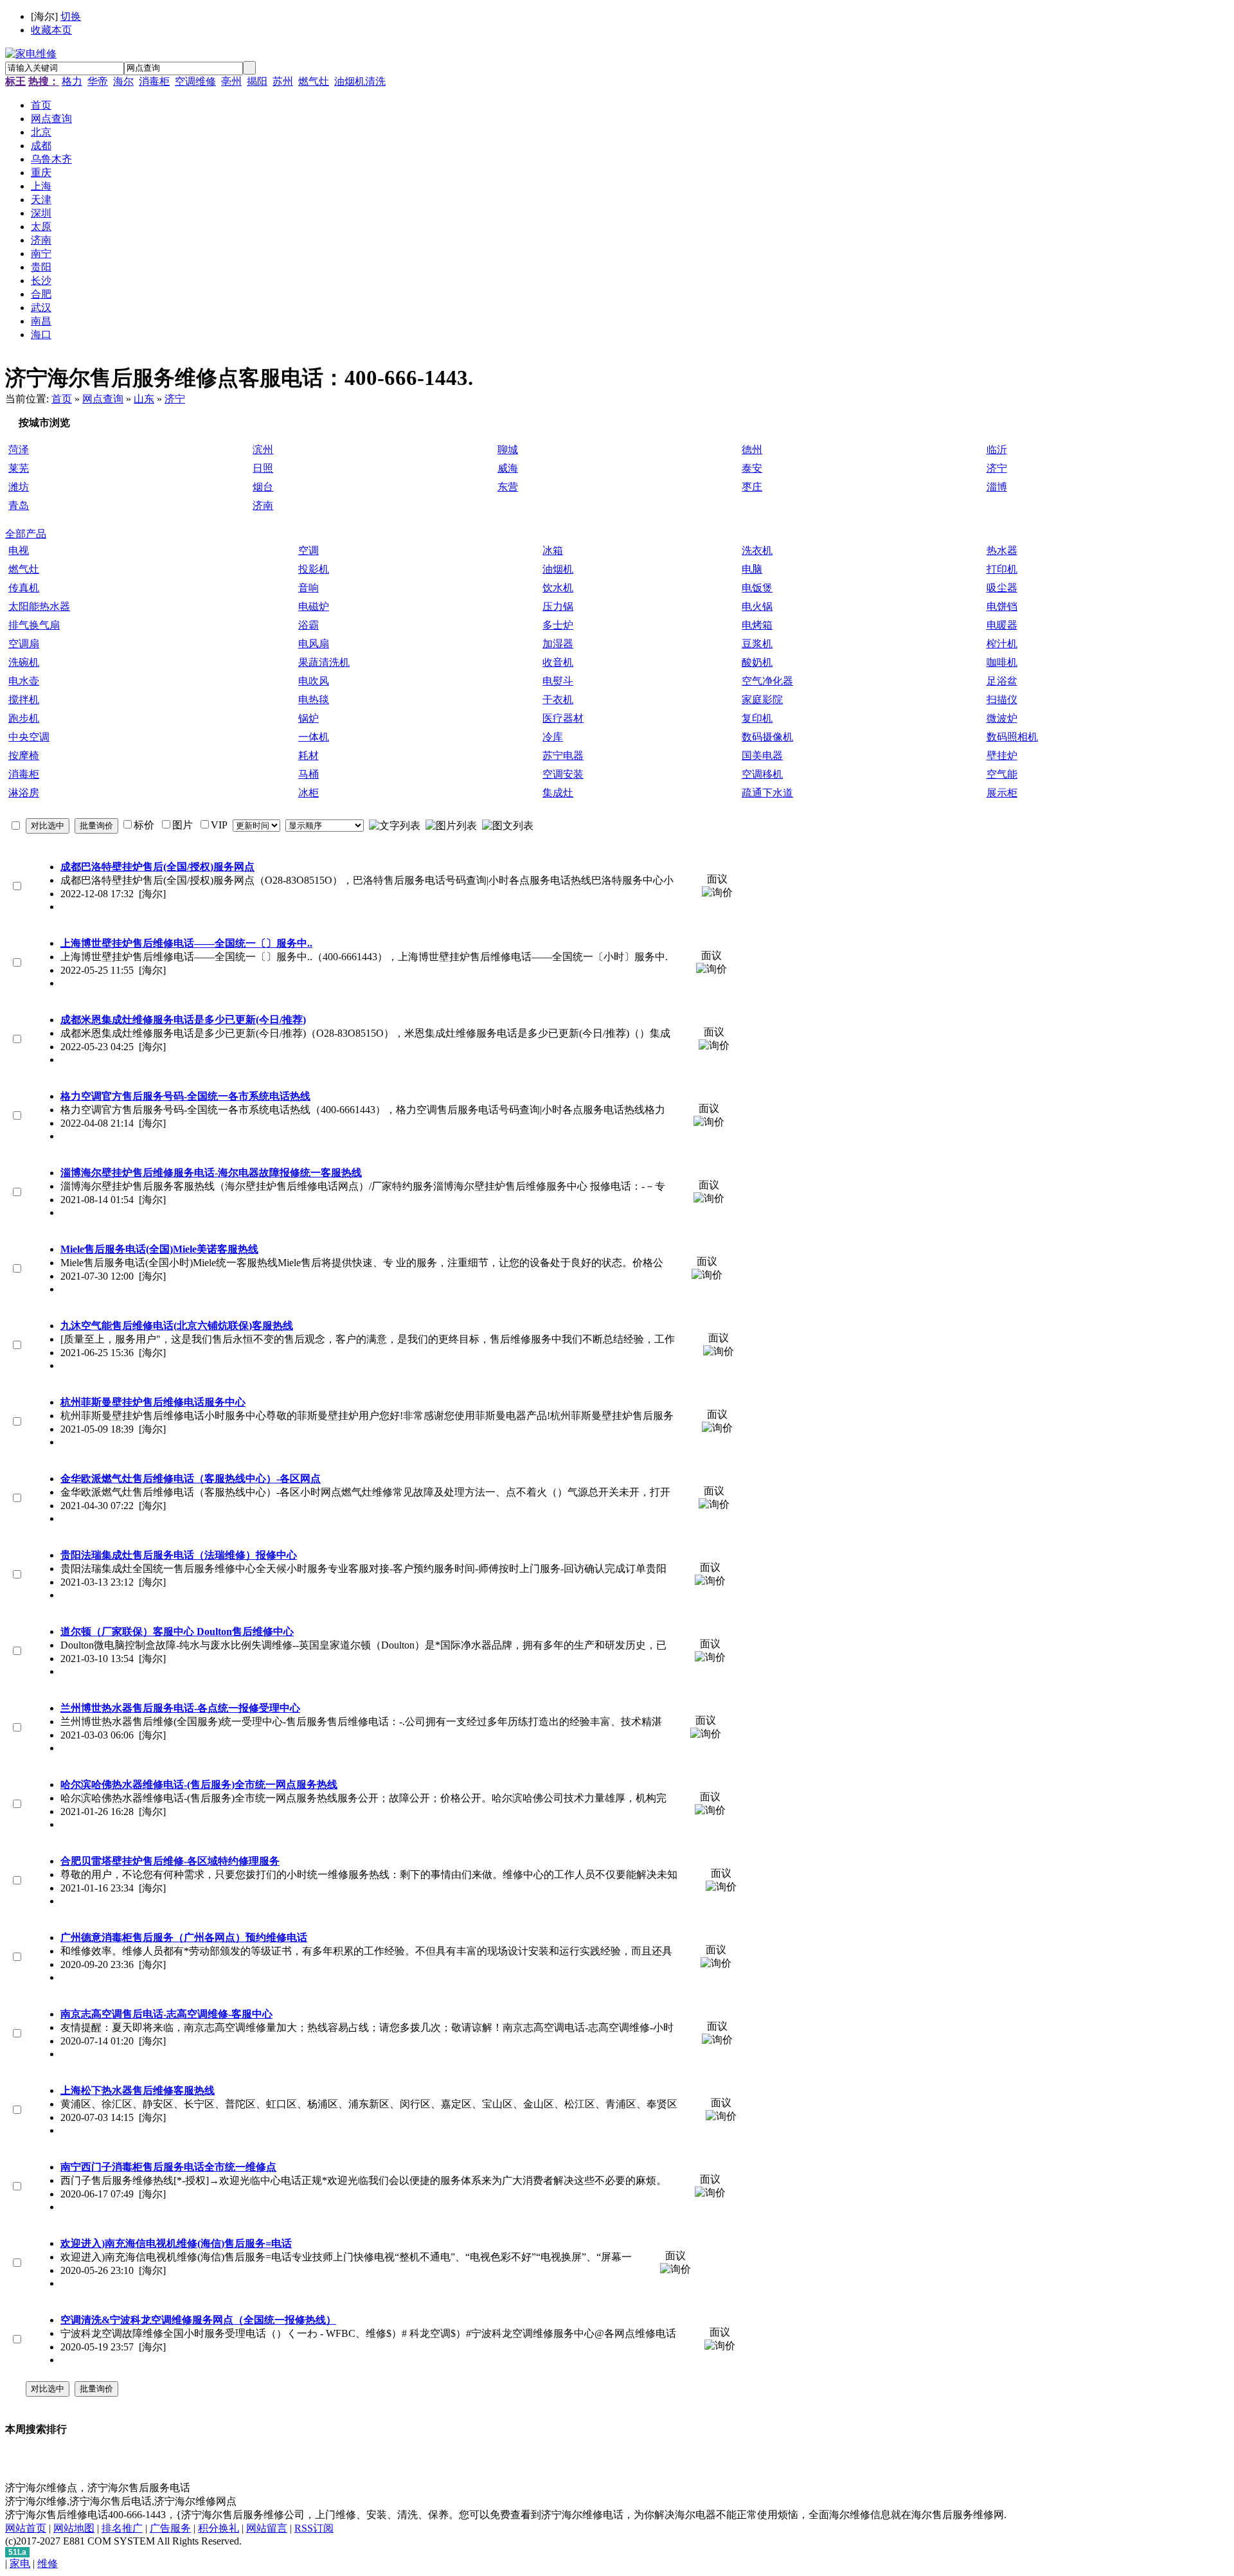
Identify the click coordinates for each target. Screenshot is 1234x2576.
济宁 (175, 399)
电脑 (752, 569)
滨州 (263, 450)
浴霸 (308, 625)
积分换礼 (219, 2528)
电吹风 (314, 681)
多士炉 (558, 625)
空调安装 (563, 774)
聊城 (508, 450)
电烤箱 (757, 625)
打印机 (1002, 569)
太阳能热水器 (39, 606)
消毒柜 (154, 81)
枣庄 (752, 487)
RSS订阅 (314, 2528)
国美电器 (762, 756)
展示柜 (1002, 793)
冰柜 (308, 793)
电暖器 (1002, 625)
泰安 (752, 468)
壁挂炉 (1002, 756)
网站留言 (267, 2528)
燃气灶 (314, 81)
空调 (308, 550)
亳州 (231, 81)
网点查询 (103, 399)
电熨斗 (558, 681)
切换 (71, 16)
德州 (752, 450)
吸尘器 (1002, 588)
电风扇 (314, 644)
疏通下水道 (767, 793)
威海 (508, 468)
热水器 (1002, 550)
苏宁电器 (563, 756)
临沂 (997, 450)
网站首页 (26, 2528)
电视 (19, 550)
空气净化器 (767, 681)
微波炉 (1002, 718)
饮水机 (558, 588)
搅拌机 (24, 700)
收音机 (558, 662)
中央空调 (29, 737)
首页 (62, 399)
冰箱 (553, 550)
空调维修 (195, 81)
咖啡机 (1002, 662)
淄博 (997, 487)
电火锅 (757, 606)
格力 (72, 81)
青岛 (19, 505)
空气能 (1002, 774)
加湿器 (558, 644)
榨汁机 (1002, 644)
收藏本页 (51, 30)
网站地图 (74, 2528)
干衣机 (558, 700)
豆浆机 (757, 644)
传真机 (24, 588)
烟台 (263, 487)
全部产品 (26, 534)
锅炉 (308, 718)
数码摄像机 (767, 737)
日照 (263, 468)
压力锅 (558, 606)
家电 (20, 2563)
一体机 (314, 737)
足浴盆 (1002, 681)
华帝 (98, 81)
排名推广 (122, 2528)
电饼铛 (1002, 606)
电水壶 (24, 681)
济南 (263, 505)
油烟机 (558, 569)
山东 (144, 399)
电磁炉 (314, 606)
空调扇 (24, 644)
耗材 (308, 756)
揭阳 (257, 81)
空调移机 (762, 774)
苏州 (283, 81)
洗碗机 (24, 662)
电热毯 (314, 700)
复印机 (757, 718)
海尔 (123, 81)
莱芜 (19, 468)
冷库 (553, 737)
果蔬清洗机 (324, 662)
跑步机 (24, 718)
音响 (308, 588)
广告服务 (170, 2528)
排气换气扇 (34, 625)
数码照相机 (1012, 737)
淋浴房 (24, 793)
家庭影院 (762, 700)
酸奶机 (757, 662)
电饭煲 (757, 588)
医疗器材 (563, 718)
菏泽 (19, 450)
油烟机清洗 (360, 81)
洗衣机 (757, 550)
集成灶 (558, 793)
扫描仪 (1002, 700)
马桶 (308, 774)
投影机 (314, 569)
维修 (48, 2563)
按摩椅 (24, 756)
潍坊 (19, 487)
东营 (508, 487)
